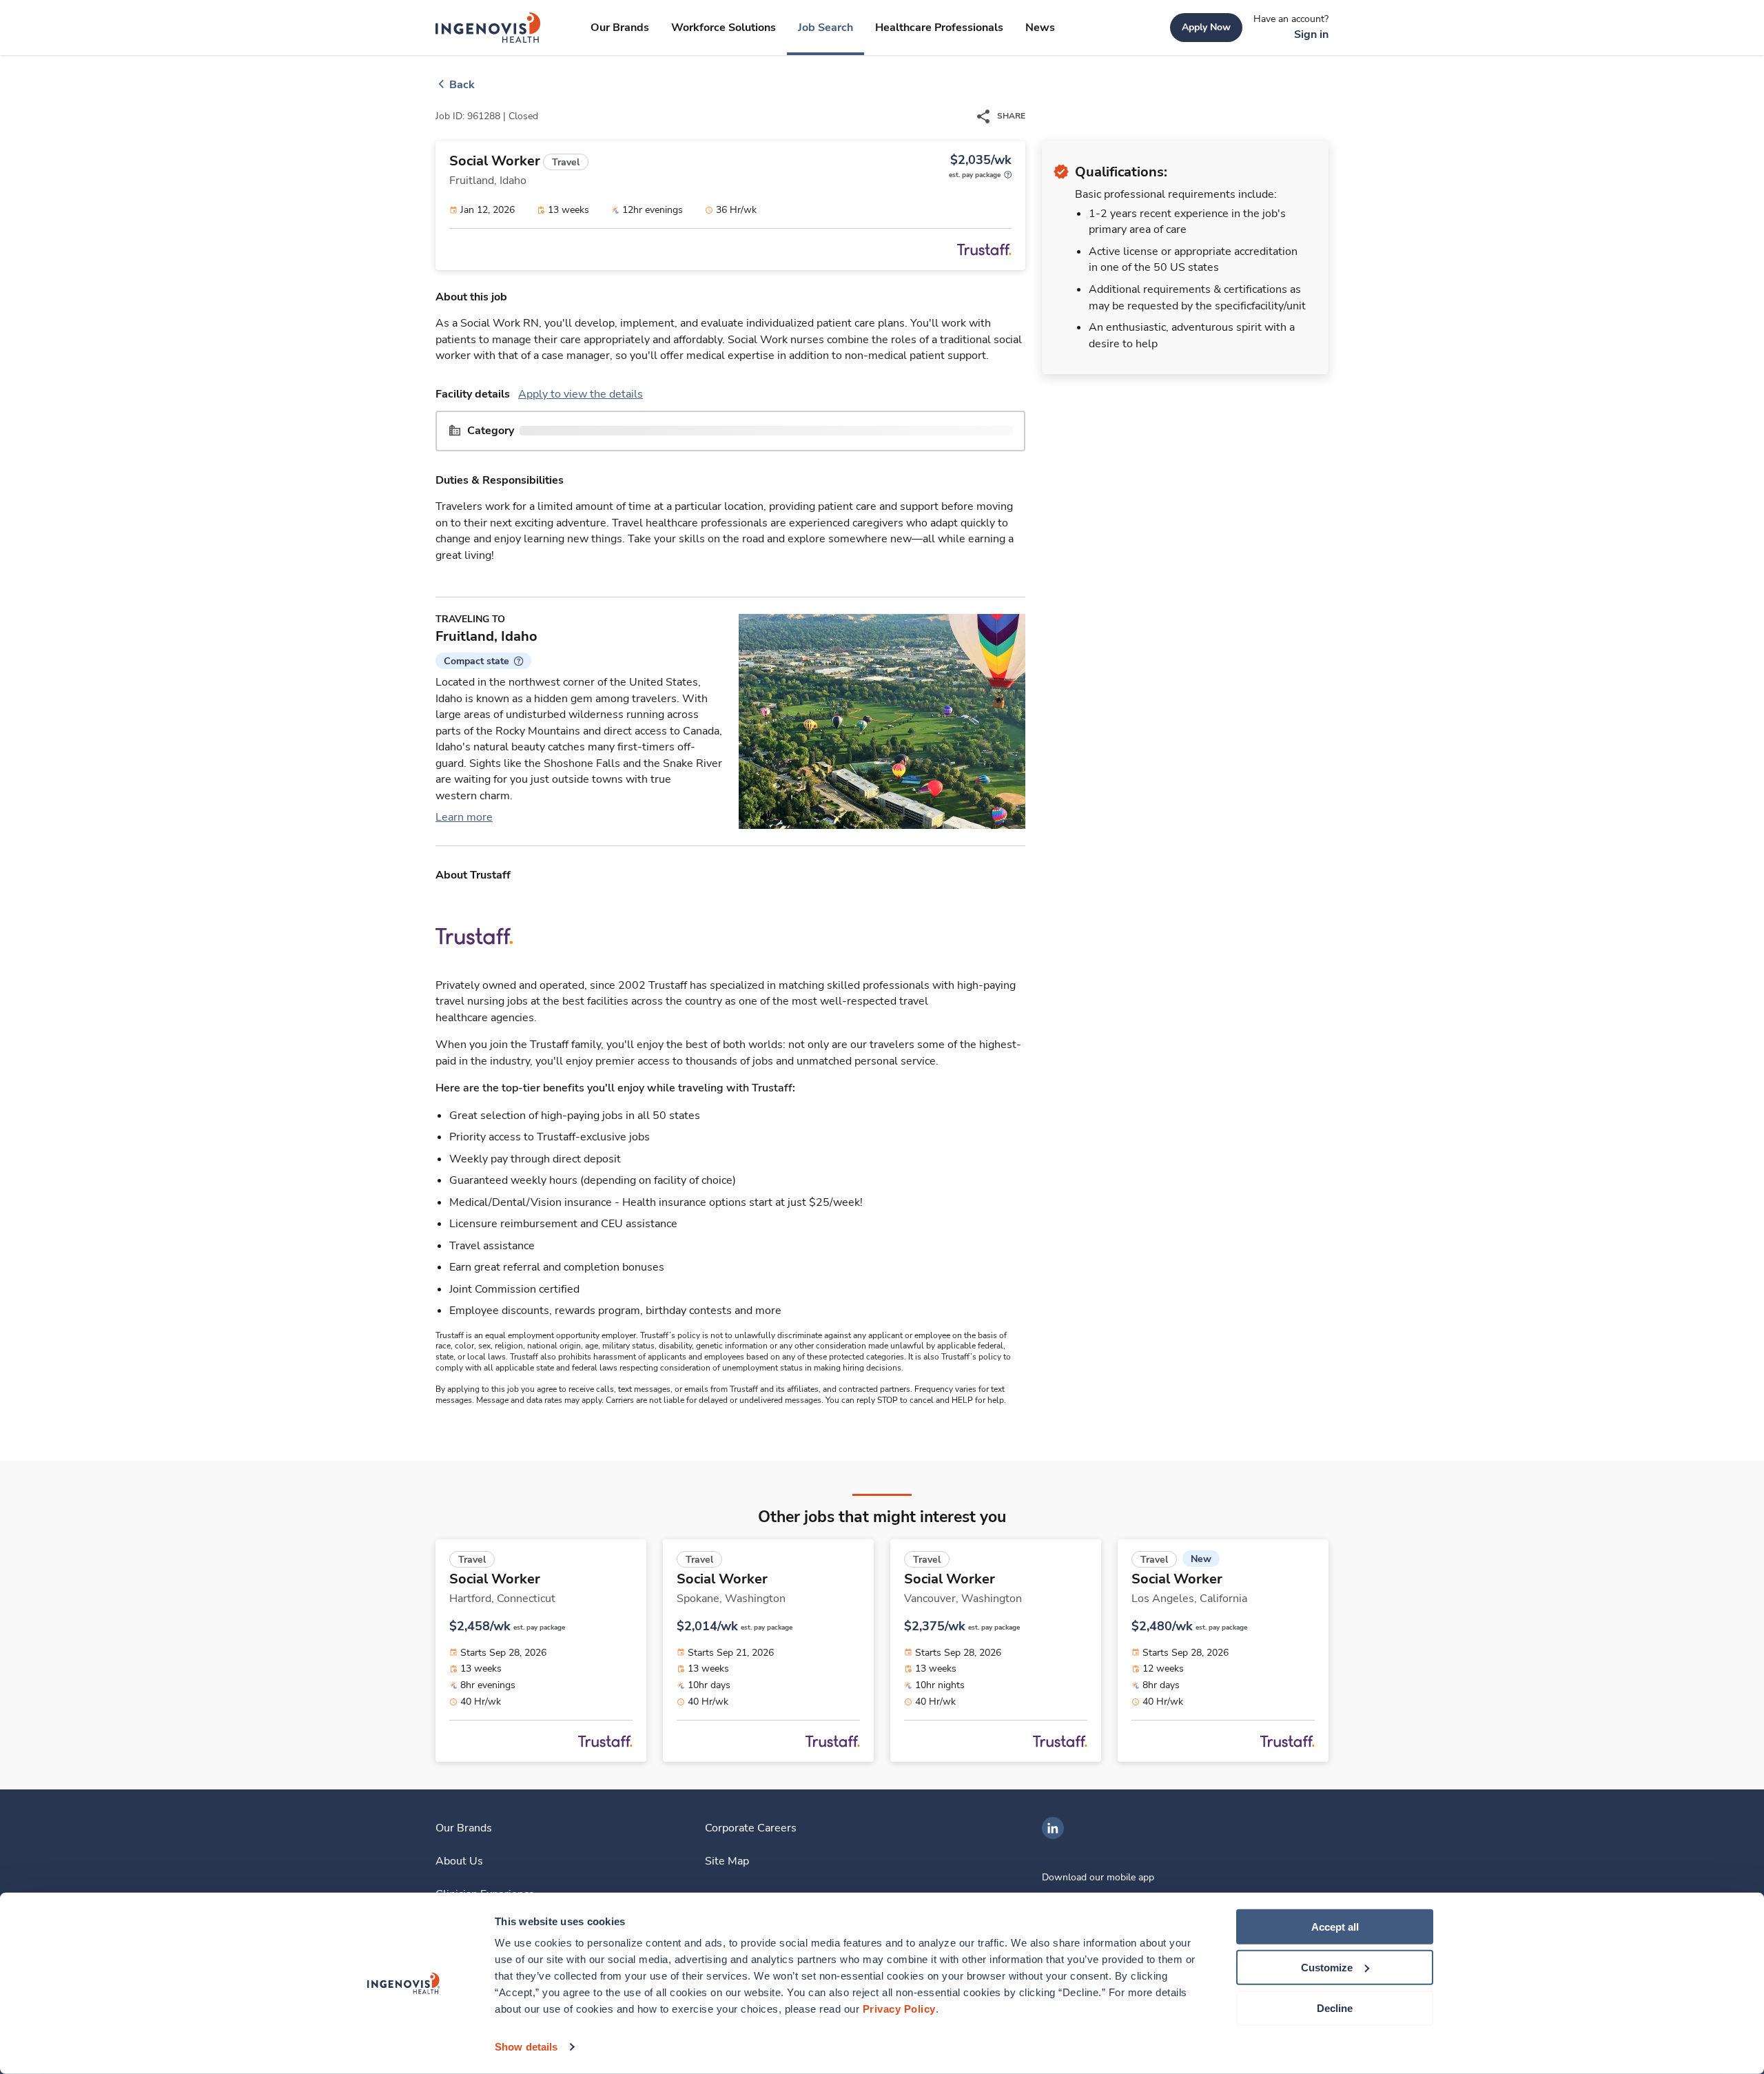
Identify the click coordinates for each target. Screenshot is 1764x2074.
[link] (488, 28)
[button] (483, 661)
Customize (1327, 1968)
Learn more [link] (464, 817)
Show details (526, 2047)
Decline (1335, 2008)
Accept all (1335, 1927)
